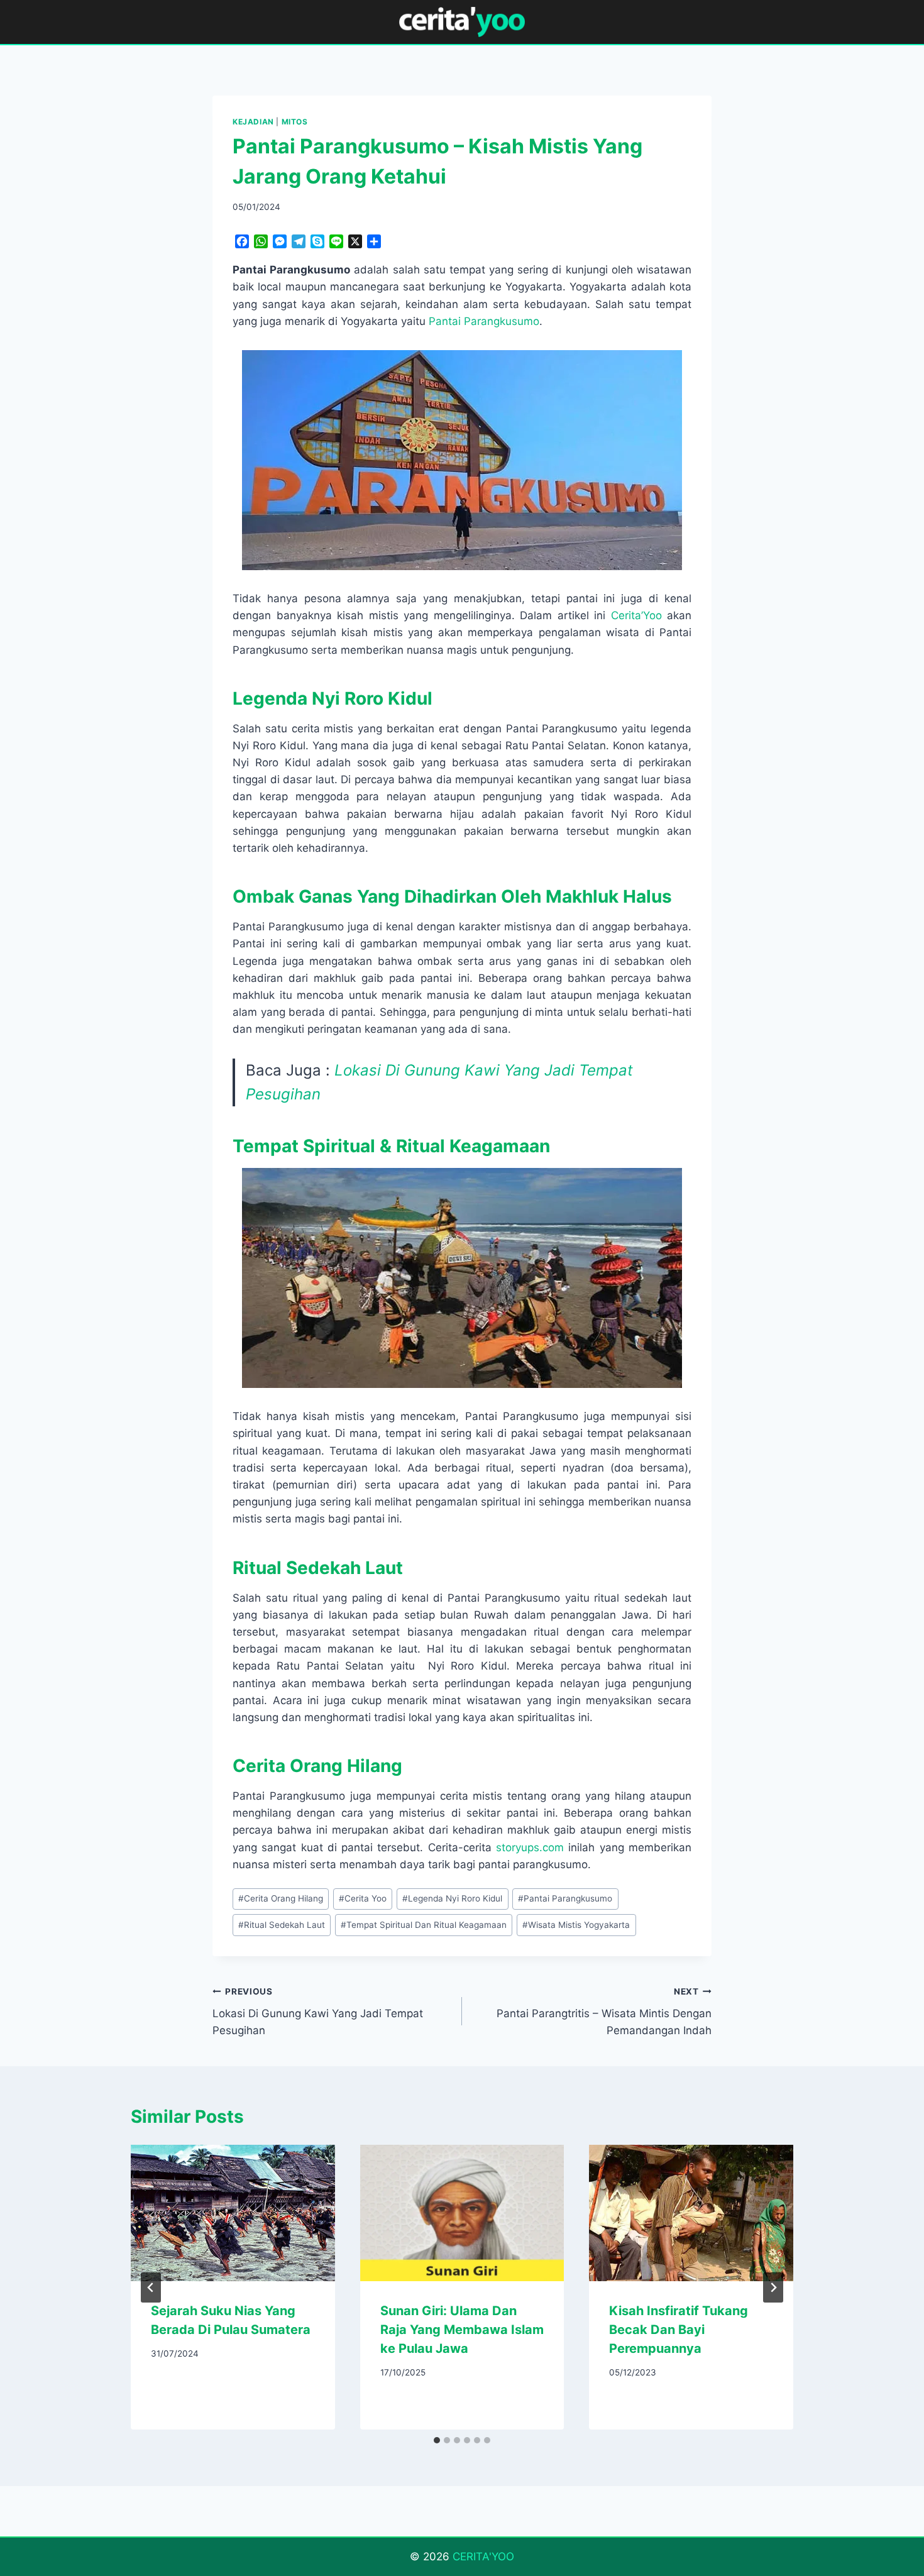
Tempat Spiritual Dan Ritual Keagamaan (424, 1925)
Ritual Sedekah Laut (282, 1925)
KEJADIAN (253, 122)
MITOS (295, 122)
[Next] (773, 2287)
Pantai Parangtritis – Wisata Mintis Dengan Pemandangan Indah (604, 2012)
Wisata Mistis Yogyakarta (576, 1925)
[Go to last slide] (151, 2287)
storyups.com (530, 1847)
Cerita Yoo (363, 1898)
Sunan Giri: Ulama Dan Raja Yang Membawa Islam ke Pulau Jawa (462, 2330)
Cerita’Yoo (636, 615)
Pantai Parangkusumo (484, 321)
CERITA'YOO (483, 2557)
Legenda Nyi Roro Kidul (452, 1898)
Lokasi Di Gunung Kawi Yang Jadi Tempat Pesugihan (318, 2012)
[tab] (437, 2440)
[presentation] (233, 2213)
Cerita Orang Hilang (281, 1898)
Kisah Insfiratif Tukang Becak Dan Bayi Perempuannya (679, 2330)
